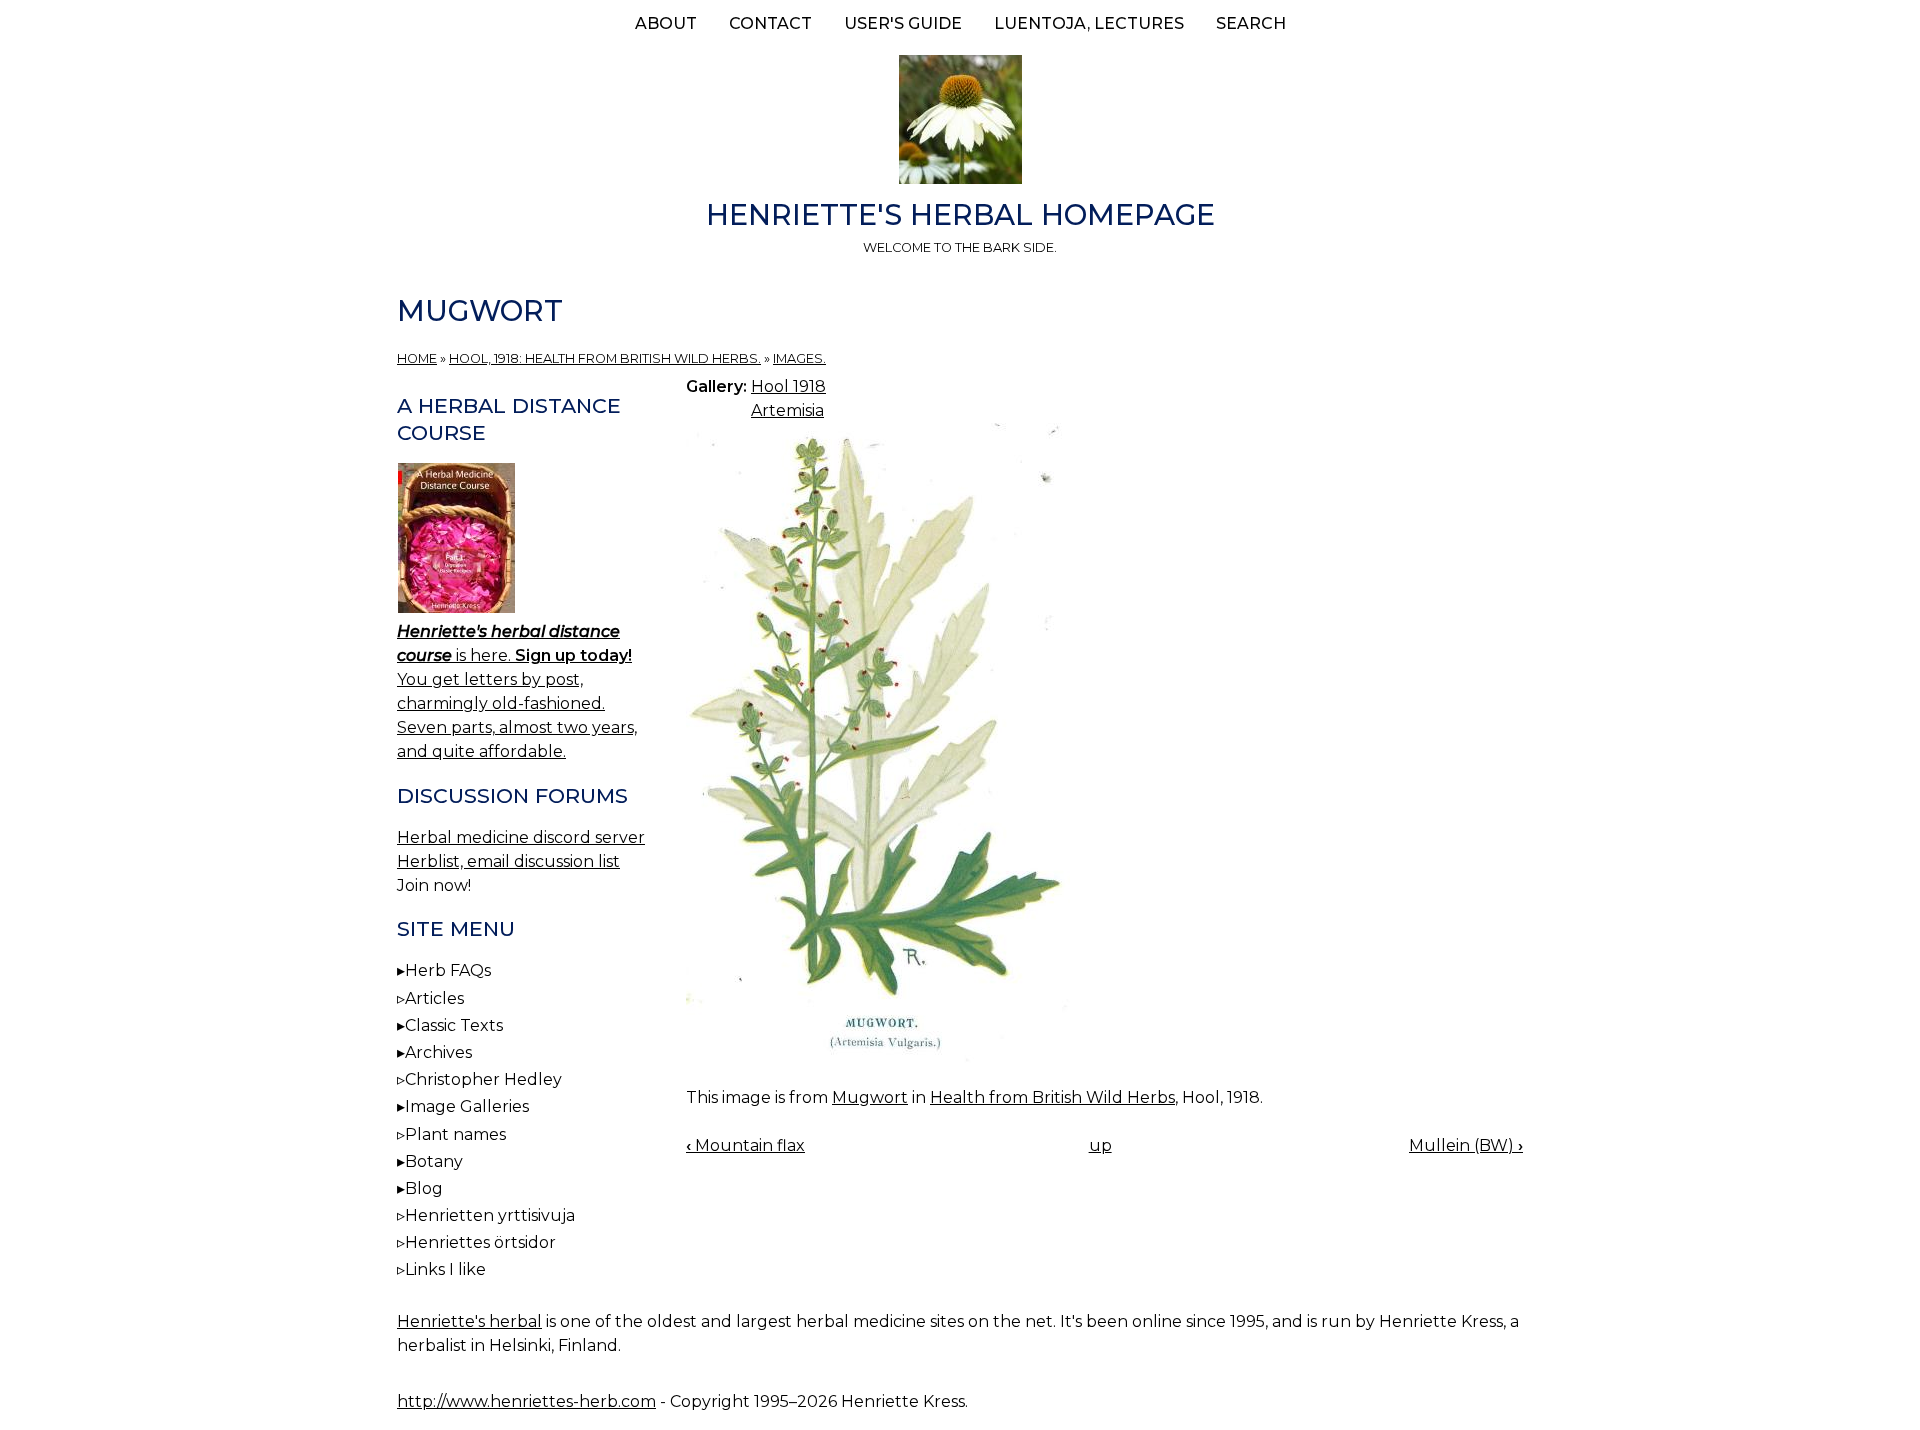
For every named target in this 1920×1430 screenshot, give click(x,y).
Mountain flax (745, 1145)
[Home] (960, 123)
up (1100, 1145)
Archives (438, 1052)
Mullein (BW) (1466, 1145)
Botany (434, 1161)
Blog (424, 1188)
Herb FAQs (448, 970)
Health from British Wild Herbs (1052, 1097)
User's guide (903, 23)
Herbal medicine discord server (521, 837)
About (666, 23)
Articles (434, 998)
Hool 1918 (788, 386)
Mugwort (870, 1097)
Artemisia (787, 410)
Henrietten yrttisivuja (490, 1215)
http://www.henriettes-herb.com (526, 1401)
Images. (799, 358)
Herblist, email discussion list (508, 861)
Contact (770, 23)
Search (1251, 23)
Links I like (445, 1269)
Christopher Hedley (483, 1079)
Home (417, 358)
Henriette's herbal (469, 1321)
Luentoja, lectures (1089, 23)
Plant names (455, 1134)
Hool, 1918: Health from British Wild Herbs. (605, 358)
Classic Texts (454, 1025)
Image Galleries (467, 1106)
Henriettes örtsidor (480, 1242)
